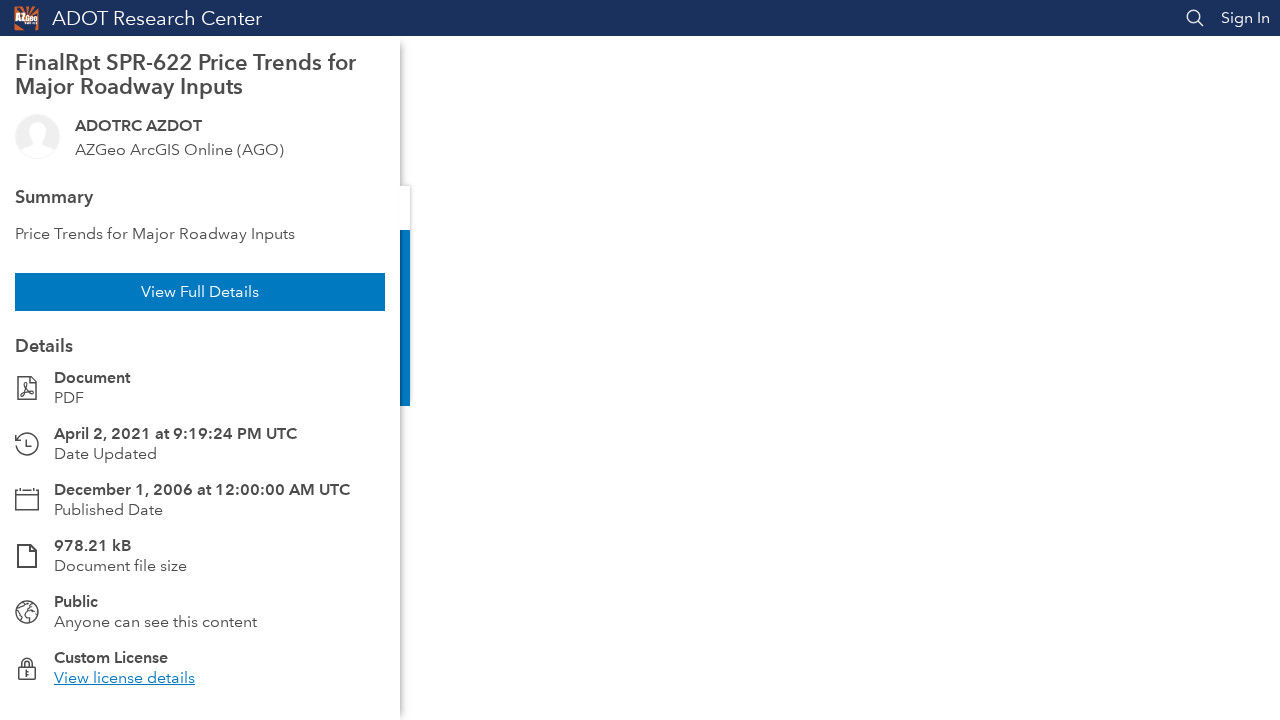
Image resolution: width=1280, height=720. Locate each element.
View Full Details (200, 291)
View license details (124, 677)
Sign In (1245, 17)
